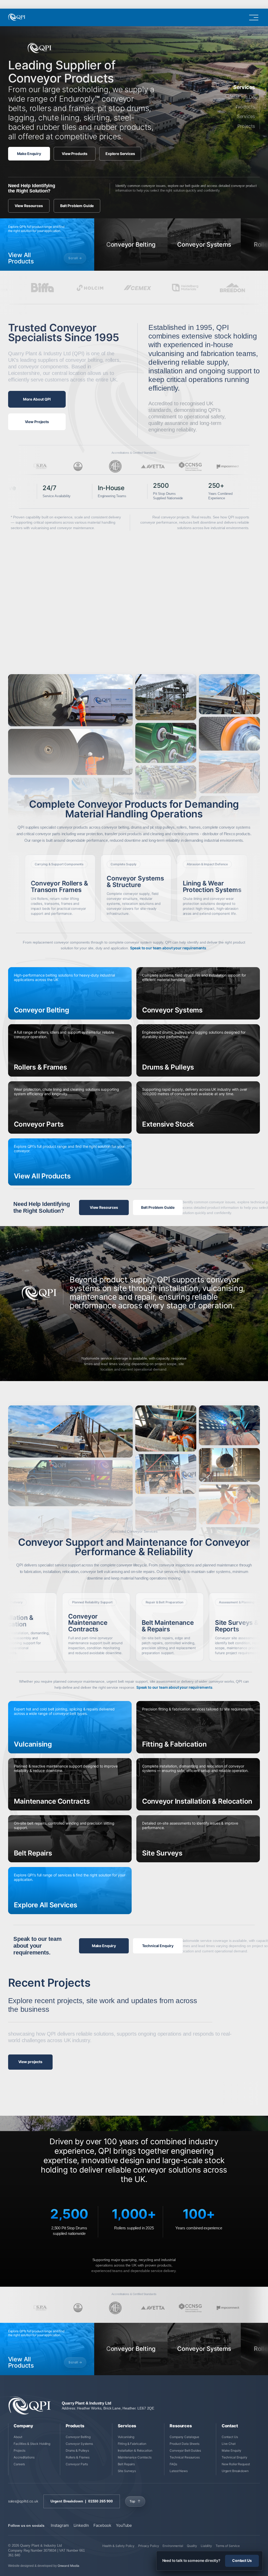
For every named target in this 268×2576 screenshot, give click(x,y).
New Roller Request (236, 2464)
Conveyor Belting (78, 2437)
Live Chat (229, 2444)
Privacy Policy (149, 2546)
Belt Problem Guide (77, 206)
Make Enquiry (29, 154)
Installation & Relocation (135, 2450)
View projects (30, 2062)
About (18, 2437)
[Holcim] (16, 288)
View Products (75, 154)
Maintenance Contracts (135, 2457)
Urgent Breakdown (235, 2471)
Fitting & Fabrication (132, 2444)
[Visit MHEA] (115, 466)
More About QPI (37, 399)
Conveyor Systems (79, 2444)
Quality (192, 2546)
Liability (206, 2546)
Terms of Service (228, 2546)
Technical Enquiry (158, 1946)
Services (246, 117)
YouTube (124, 2525)
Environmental (173, 2546)
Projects (246, 126)
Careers (19, 2464)
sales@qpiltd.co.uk (23, 2501)
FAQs (173, 2464)
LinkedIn (81, 2525)
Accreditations (24, 2457)
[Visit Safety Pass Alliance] (40, 466)
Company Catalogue (184, 2437)
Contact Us (230, 2437)
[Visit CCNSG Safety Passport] (190, 466)
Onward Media (69, 2566)
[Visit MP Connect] (228, 466)
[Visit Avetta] (153, 466)
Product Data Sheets (185, 2444)
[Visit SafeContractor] (78, 466)
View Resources (29, 206)
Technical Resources (185, 2457)
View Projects (37, 422)
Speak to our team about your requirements (168, 948)
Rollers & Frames (78, 2457)
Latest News (179, 2471)
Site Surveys (127, 2471)
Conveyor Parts (77, 2464)
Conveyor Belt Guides (185, 2450)
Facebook (102, 2525)
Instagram (60, 2525)
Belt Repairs (126, 2464)
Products (245, 107)
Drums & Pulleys (77, 2450)
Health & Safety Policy (118, 2546)
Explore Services (120, 154)
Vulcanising (126, 2437)
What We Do (241, 97)
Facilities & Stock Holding (32, 2444)
